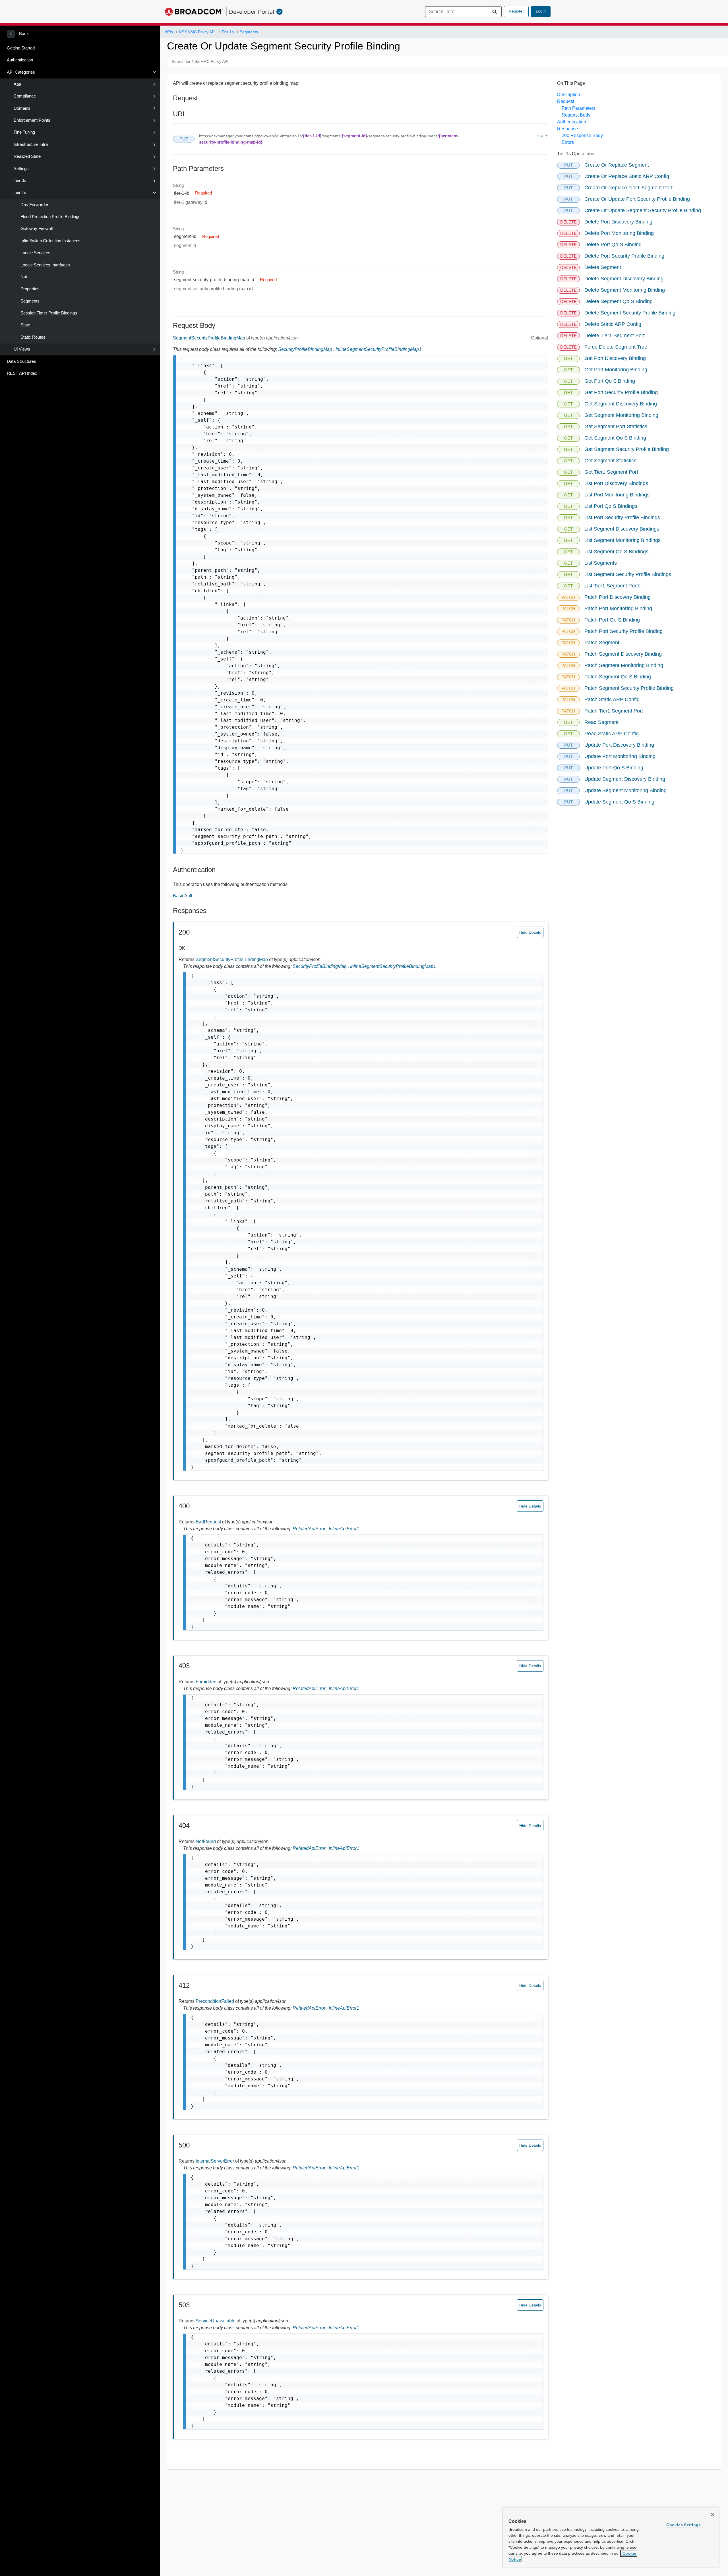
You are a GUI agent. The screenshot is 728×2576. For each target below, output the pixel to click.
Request (566, 101)
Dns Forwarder (34, 205)
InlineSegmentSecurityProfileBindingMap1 (379, 349)
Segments (30, 301)
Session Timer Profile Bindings (49, 313)
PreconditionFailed (215, 2001)
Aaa (17, 84)
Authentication (20, 60)
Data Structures (21, 361)
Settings (21, 169)
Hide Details (530, 932)
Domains (22, 108)
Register (516, 11)
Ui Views (22, 349)
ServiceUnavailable (216, 2321)
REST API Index (22, 373)
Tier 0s (20, 181)
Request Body (576, 115)
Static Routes (33, 337)
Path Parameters (579, 108)
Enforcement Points (32, 120)
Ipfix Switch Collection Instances (50, 241)
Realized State (27, 156)
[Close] (713, 2515)
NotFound (206, 1841)
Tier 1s (20, 192)
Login (541, 11)
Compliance (25, 96)
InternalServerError (215, 2161)
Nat (24, 277)
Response (567, 129)
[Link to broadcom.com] (194, 12)
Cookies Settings (683, 2525)
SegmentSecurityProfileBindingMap (210, 338)
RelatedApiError (311, 1529)
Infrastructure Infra (31, 144)
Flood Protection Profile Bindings (50, 217)
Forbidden (207, 1682)
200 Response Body (582, 135)
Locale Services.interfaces (45, 265)
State (25, 325)
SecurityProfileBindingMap (305, 349)
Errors (568, 142)
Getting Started (21, 48)
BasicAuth (183, 896)
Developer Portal (252, 12)
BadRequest (209, 1522)
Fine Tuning (24, 132)
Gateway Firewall (37, 229)
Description (569, 95)
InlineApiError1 (344, 1529)
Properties (30, 289)
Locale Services (35, 253)
